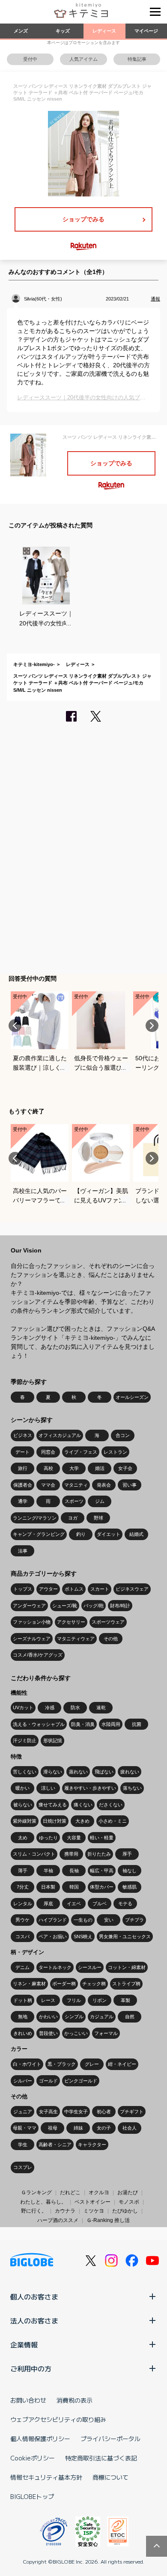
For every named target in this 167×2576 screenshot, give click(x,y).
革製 (125, 2000)
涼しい (48, 1788)
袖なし (130, 1871)
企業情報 (24, 2344)
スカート (100, 1589)
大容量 (74, 1838)
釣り (81, 1534)
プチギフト (132, 2112)
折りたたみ (99, 1854)
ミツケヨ (94, 2211)
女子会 (125, 1468)
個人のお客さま (34, 2296)
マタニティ (76, 1485)
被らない (23, 1805)
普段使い (48, 2033)
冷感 (50, 1707)
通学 (23, 1501)
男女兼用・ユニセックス (125, 1936)
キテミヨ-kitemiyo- (34, 664)
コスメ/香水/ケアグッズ (38, 1655)
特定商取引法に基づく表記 (101, 2458)
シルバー (23, 2081)
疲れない (130, 1772)
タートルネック (55, 1967)
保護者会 (23, 1485)
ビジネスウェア (132, 1589)
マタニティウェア (76, 1639)
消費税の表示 (75, 2400)
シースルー (90, 1967)
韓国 (74, 1887)
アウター (48, 1589)
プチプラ (134, 1920)
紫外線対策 (25, 1821)
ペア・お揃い (53, 1936)
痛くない (83, 1805)
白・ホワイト (27, 2064)
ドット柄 (23, 2000)
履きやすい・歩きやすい (90, 1788)
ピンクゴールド (81, 2081)
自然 (130, 2017)
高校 (48, 1468)
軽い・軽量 (102, 1838)
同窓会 (48, 1452)
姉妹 (78, 2128)
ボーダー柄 (64, 1984)
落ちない (132, 1788)
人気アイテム (83, 59)
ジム (100, 1501)
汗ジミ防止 (25, 1740)
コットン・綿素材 (127, 1967)
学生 (23, 2145)
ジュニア (23, 2112)
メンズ (21, 31)
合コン (123, 1435)
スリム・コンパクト (34, 1854)
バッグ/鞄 (94, 1606)
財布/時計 (120, 1606)
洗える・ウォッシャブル (39, 1724)
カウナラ (65, 2211)
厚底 (48, 1904)
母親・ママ (25, 2128)
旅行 (23, 1468)
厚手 (127, 1854)
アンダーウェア (29, 1606)
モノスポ (129, 2202)
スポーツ (74, 1501)
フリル (74, 2000)
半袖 (48, 1871)
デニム (22, 1967)
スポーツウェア (108, 1622)
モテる (125, 1904)
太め (23, 1838)
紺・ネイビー (122, 2064)
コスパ (22, 1936)
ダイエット (109, 1534)
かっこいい (76, 2033)
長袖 (74, 1871)
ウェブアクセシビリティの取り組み (58, 2419)
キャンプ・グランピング (39, 1534)
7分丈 (23, 1887)
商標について (110, 2477)
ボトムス (74, 1589)
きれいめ (23, 2033)
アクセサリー (71, 1622)
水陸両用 (111, 1724)
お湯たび (128, 2192)
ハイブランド (53, 1920)
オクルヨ (99, 2192)
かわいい (48, 2017)
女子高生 (48, 2112)
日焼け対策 (55, 1821)
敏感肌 (130, 1887)
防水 (75, 1707)
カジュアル (102, 2017)
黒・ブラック (62, 2064)
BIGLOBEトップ (32, 2496)
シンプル (74, 2017)
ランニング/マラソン (35, 1518)
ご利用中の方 (31, 2368)
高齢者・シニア (55, 2145)
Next (152, 1026)
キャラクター (92, 2145)
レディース (104, 31)
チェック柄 (94, 1984)
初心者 (104, 2112)
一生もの (83, 1920)
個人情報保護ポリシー (40, 2439)
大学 (74, 1468)
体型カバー (102, 1887)
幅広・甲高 (102, 1871)
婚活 (100, 1468)
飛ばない (104, 1772)
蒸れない (78, 1772)
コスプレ (23, 2167)
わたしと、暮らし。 (43, 2202)
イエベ (74, 1904)
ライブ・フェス (81, 1452)
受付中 (30, 59)
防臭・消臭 (83, 1724)
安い (109, 1920)
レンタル (23, 1904)
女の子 (104, 2128)
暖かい (22, 1788)
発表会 (104, 1485)
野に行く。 (34, 2211)
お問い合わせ (28, 2400)
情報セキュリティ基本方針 (46, 2477)
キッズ (63, 31)
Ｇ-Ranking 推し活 (108, 2220)
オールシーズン (132, 1397)
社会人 (130, 2128)
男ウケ (22, 1920)
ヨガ (73, 1518)
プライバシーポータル (110, 2439)
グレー (92, 2064)
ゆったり (48, 1838)
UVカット (23, 1707)
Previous (15, 1026)
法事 (23, 1551)
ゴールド (48, 2081)
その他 (111, 1639)
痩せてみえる (53, 1805)
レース (48, 2000)
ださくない (111, 1805)
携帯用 (71, 1854)
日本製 (48, 1887)
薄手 (23, 1871)
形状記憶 (53, 1740)
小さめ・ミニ (113, 1821)
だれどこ (70, 2192)
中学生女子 (76, 2112)
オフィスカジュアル (60, 1435)
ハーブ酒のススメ (58, 2220)
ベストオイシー (92, 2202)
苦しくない (25, 1772)
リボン (100, 2000)
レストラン (115, 1452)
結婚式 (136, 1534)
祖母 (53, 2128)
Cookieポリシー (33, 2458)
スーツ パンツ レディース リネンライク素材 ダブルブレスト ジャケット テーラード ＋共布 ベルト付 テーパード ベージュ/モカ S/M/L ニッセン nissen (82, 683)
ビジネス (23, 1435)
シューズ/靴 (65, 1606)
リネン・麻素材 (29, 1984)
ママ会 (48, 1485)
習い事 (130, 1485)
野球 (98, 1518)
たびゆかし (125, 2211)
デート (22, 1452)
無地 (23, 2017)
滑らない (53, 1772)
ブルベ (100, 1904)
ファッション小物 (32, 1622)
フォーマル (106, 2033)
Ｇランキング (36, 2192)
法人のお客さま (34, 2320)
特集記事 (137, 59)
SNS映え (83, 1936)
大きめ (82, 1821)
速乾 (101, 1707)
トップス (23, 1589)
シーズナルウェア (32, 1639)
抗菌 (137, 1724)
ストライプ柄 (126, 1984)
